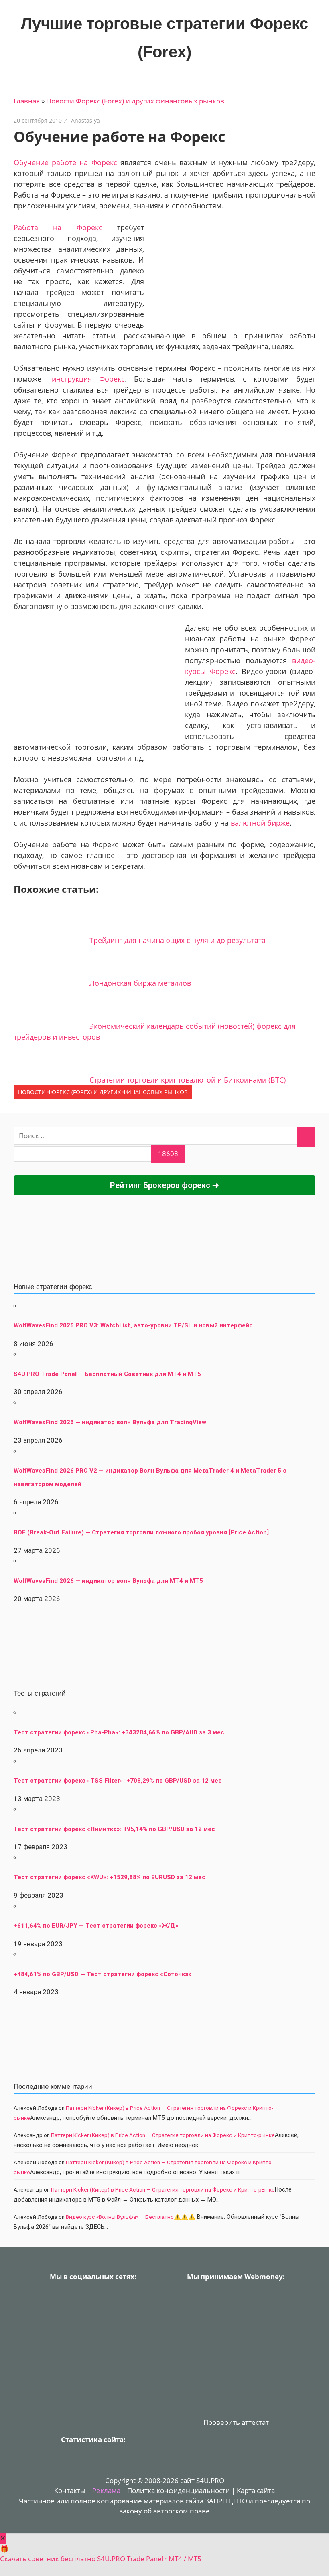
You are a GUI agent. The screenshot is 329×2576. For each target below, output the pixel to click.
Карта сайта (256, 2490)
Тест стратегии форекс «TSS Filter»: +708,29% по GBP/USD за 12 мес (118, 1781)
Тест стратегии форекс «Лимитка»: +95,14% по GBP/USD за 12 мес (114, 1829)
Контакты (70, 2490)
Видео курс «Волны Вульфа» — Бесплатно (120, 2217)
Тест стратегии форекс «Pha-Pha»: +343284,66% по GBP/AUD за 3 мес (119, 1732)
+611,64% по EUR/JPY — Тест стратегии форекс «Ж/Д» (96, 1926)
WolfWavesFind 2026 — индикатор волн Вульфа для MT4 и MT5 (108, 1581)
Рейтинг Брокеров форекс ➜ (164, 1185)
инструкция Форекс (88, 379)
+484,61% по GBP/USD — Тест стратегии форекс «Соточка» (103, 1974)
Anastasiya (85, 120)
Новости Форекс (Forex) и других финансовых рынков (135, 101)
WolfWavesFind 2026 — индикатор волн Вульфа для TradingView (110, 1422)
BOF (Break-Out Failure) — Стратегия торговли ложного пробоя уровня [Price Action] (141, 1532)
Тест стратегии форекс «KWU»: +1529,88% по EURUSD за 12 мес (110, 1877)
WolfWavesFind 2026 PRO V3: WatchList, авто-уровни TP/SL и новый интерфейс (133, 1325)
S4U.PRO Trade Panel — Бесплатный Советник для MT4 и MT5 (107, 1374)
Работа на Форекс (58, 227)
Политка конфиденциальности (179, 2490)
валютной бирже (260, 823)
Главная (27, 101)
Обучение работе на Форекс (65, 162)
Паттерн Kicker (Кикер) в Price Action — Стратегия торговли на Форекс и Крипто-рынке (163, 2135)
